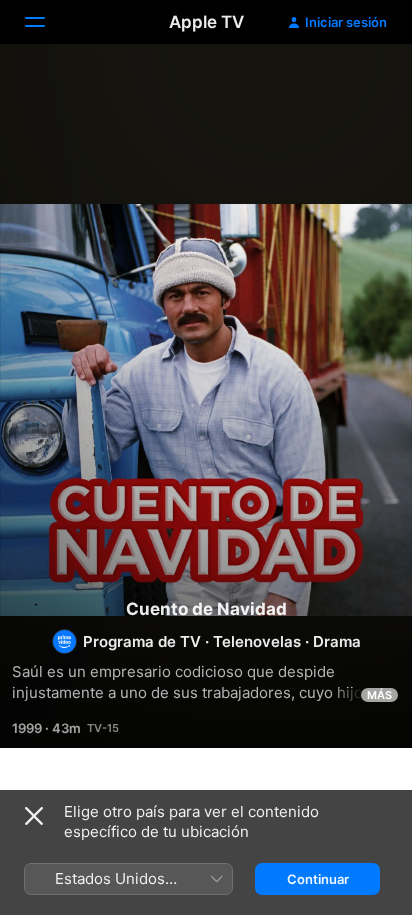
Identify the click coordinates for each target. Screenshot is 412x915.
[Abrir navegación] (47, 22)
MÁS (379, 695)
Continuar (318, 879)
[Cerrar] (34, 816)
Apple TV (206, 22)
